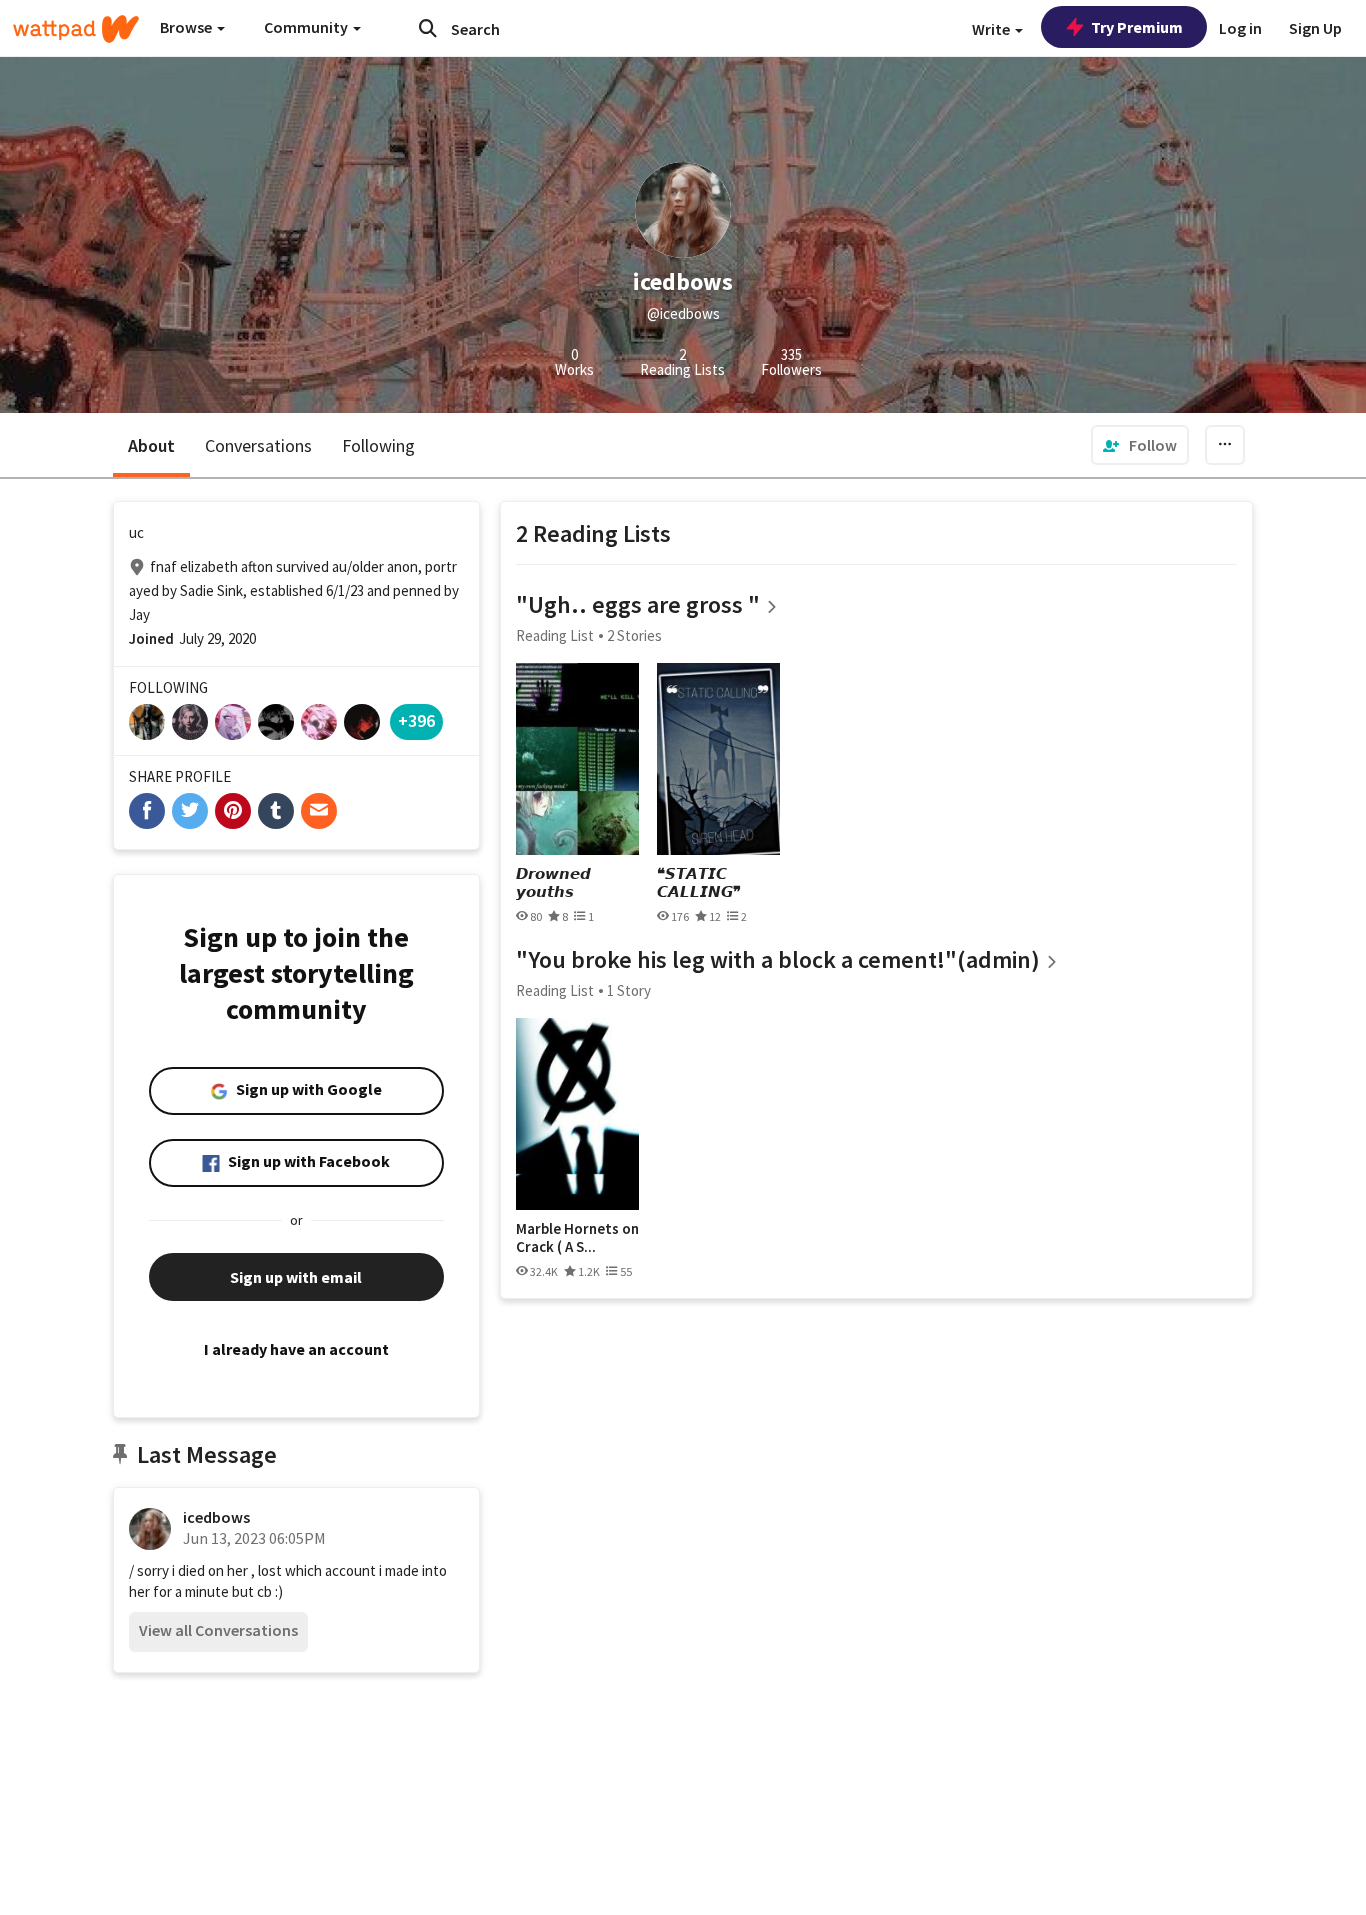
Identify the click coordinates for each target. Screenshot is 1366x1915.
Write (992, 29)
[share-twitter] (190, 811)
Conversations (258, 445)
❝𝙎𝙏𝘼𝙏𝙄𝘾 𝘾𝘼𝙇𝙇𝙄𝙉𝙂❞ (699, 882)
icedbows (216, 1517)
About (151, 445)
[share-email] (319, 811)
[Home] (76, 29)
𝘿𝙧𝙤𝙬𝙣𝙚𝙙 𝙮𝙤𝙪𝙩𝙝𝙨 (553, 882)
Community (307, 27)
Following (378, 445)
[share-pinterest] (233, 811)
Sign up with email (296, 1277)
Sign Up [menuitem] (1315, 28)
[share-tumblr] (276, 811)
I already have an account (296, 1349)
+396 (416, 720)
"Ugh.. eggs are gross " (638, 604)
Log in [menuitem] (1240, 28)
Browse (187, 27)
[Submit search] (428, 28)
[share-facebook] (147, 811)
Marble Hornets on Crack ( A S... (577, 1237)
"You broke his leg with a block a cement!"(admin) (778, 959)
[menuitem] (1140, 445)
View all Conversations (218, 1630)
